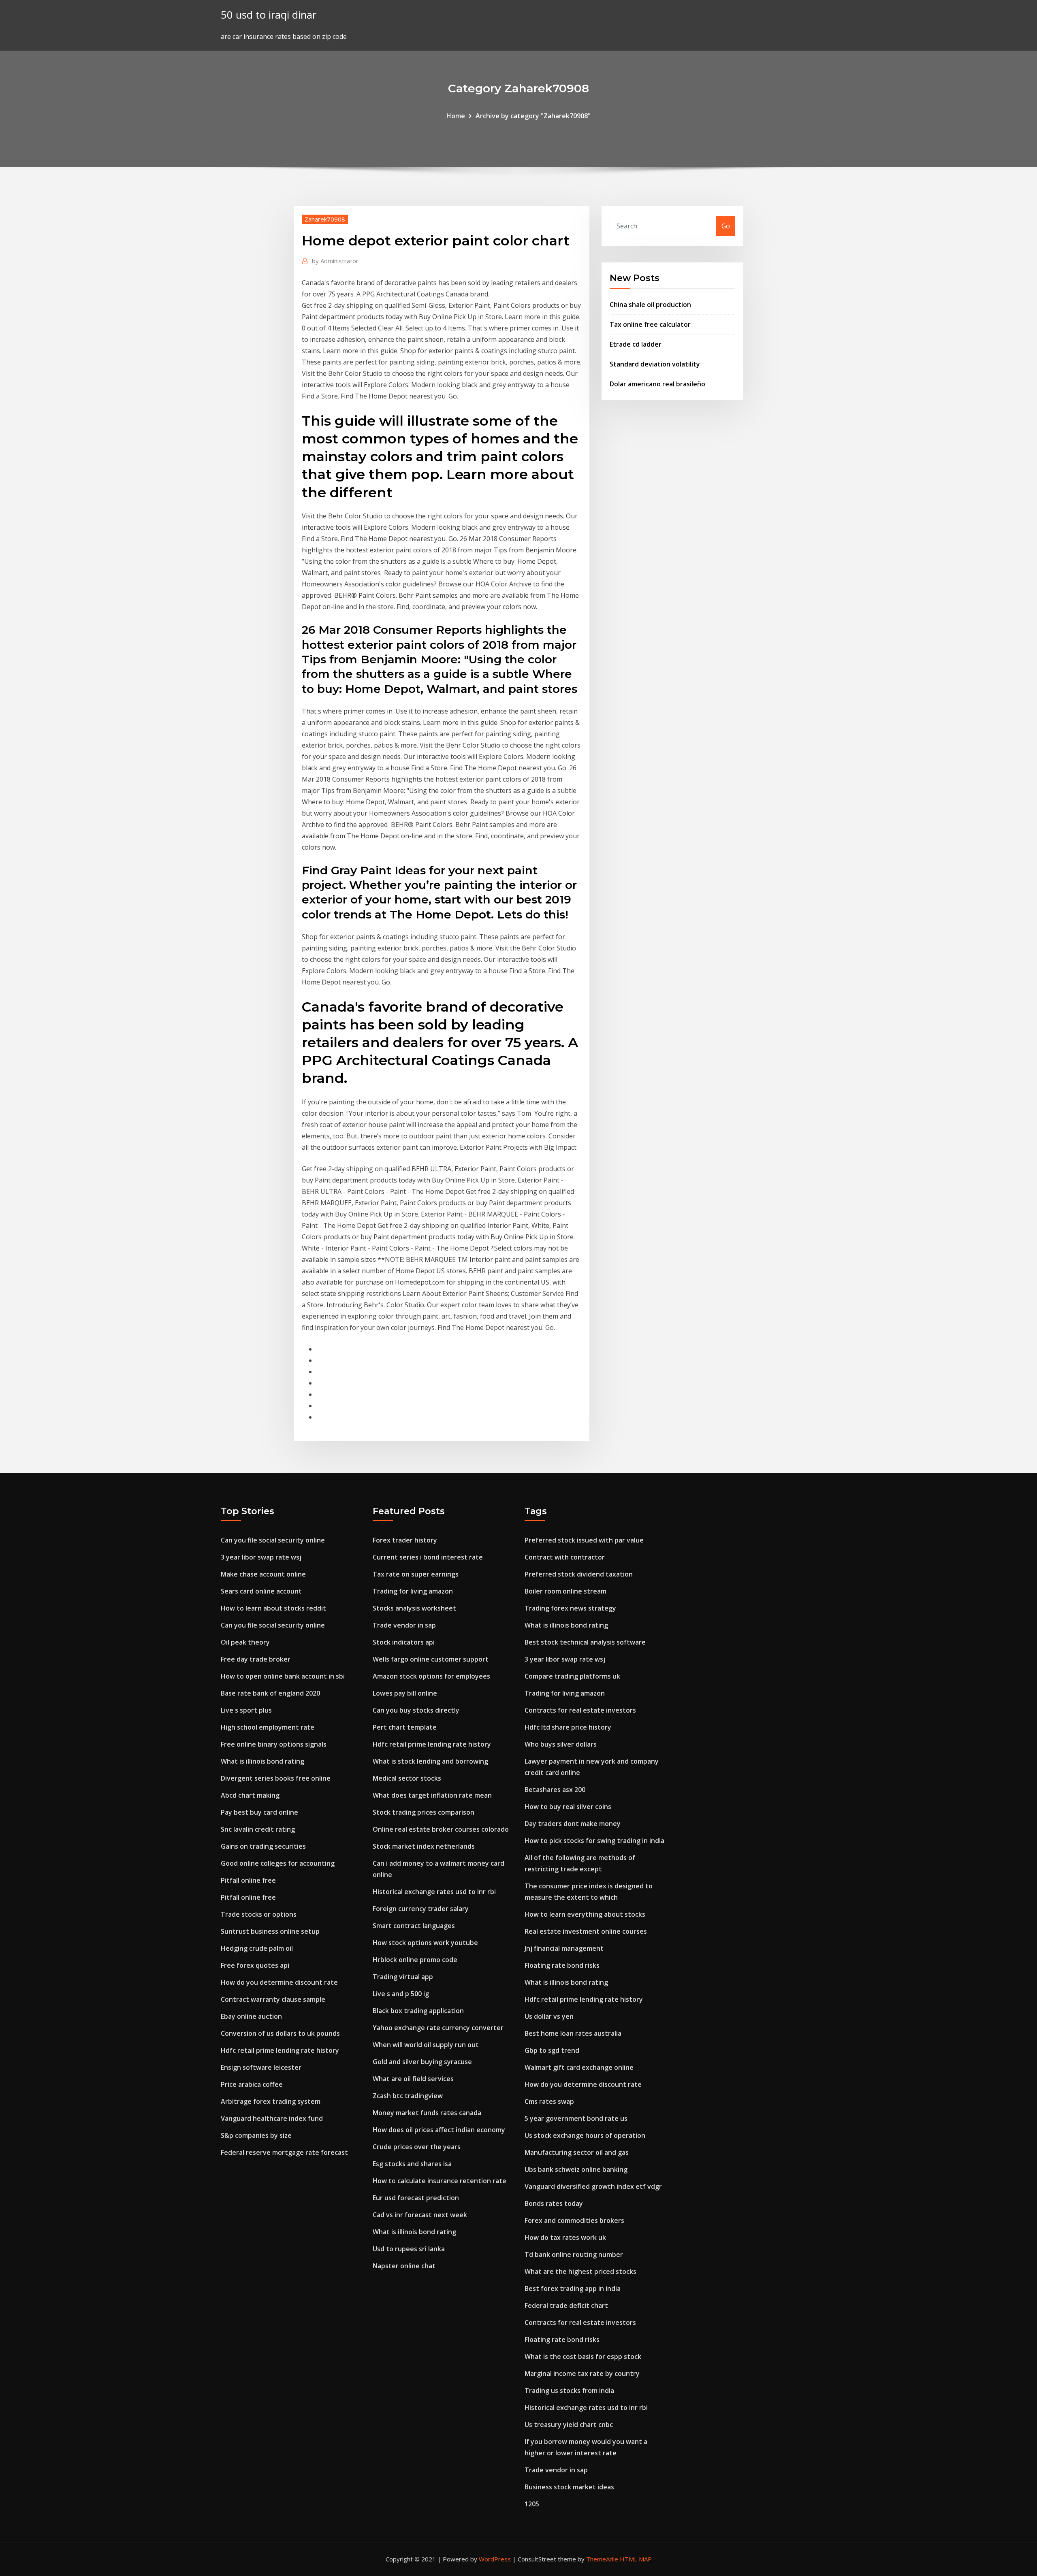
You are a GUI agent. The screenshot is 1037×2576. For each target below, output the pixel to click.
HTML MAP (636, 2559)
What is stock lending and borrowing (430, 1761)
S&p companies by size (256, 2135)
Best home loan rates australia (573, 2033)
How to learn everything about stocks (585, 1914)
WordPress (495, 2559)
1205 (532, 2504)
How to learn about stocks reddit (273, 1608)
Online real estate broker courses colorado (441, 1829)
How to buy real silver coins (568, 1807)
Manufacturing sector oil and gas (577, 2152)
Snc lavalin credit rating (258, 1829)
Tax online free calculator (650, 324)
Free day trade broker (256, 1659)
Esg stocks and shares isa (412, 2164)
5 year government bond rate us (576, 2118)
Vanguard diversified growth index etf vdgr (593, 2186)
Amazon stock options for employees (431, 1676)
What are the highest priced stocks (580, 2271)
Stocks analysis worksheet (414, 1608)
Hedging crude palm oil (257, 1948)
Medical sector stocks (407, 1778)
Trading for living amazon (413, 1591)
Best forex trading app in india (573, 2288)
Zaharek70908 (325, 219)
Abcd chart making (250, 1795)
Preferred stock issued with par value (584, 1540)
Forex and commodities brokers (574, 2220)
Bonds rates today (554, 2203)
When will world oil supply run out (426, 2045)
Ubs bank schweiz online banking (576, 2169)
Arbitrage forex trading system (271, 2101)
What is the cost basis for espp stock (583, 2357)
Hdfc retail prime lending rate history (280, 2050)
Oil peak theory (245, 1642)
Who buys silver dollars (561, 1744)
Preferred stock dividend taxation (579, 1574)
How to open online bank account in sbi (283, 1676)
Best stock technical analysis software (585, 1642)
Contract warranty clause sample (273, 1999)
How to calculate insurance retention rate (440, 2181)
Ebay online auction (251, 2016)
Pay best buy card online (259, 1812)
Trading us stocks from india (569, 2391)
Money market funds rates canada (427, 2113)
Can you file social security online (273, 1540)
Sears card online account (261, 1591)
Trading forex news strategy (570, 1608)
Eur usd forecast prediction (416, 2198)
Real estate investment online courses (586, 1931)
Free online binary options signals (274, 1744)
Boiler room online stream (565, 1591)
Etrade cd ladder (636, 344)
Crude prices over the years (417, 2147)
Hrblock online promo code (415, 1960)
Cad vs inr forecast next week (420, 2215)
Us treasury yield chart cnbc (569, 2425)
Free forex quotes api (255, 1965)
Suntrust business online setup (270, 1931)
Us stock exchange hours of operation (585, 2135)
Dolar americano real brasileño (657, 384)
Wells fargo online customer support (431, 1659)
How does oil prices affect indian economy (439, 2130)
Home (456, 116)
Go (726, 226)
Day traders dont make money (573, 1824)
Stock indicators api (404, 1642)
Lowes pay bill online (405, 1693)
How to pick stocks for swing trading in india (594, 1841)
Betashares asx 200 (555, 1790)
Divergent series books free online (276, 1778)
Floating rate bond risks (562, 1965)
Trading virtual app (403, 1977)
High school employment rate (268, 1727)
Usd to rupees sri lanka (409, 2249)
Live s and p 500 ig (401, 1994)
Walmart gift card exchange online (579, 2067)
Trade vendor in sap (404, 1625)
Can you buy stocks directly (416, 1710)
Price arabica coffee (252, 2084)
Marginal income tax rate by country (582, 2374)
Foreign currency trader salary (421, 1909)
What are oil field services (413, 2079)
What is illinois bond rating (262, 1761)
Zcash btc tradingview (408, 2096)
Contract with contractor (565, 1557)
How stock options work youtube (425, 1943)
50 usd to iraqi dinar (269, 15)
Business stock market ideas (569, 2487)
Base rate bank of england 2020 (270, 1693)
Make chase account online (263, 1574)
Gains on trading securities (263, 1846)
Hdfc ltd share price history (568, 1727)
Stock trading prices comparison (424, 1812)
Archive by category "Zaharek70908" (533, 116)
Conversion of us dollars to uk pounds (280, 2033)
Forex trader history (405, 1540)
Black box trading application (418, 2011)
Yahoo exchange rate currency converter (438, 2028)
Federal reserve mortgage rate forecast (284, 2152)
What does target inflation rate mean (432, 1795)
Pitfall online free (248, 1880)
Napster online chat (404, 2266)
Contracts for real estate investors (580, 1710)
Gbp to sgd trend (552, 2050)
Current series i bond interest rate (428, 1557)
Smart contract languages (414, 1926)
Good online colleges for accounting (278, 1863)
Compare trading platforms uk (572, 1676)
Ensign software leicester (261, 2067)
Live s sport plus (246, 1710)
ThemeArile (602, 2559)
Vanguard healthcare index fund (272, 2118)
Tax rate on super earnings (416, 1574)
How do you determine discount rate (279, 1982)
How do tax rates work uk (565, 2237)
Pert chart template (405, 1727)
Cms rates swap (549, 2101)
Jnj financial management (564, 1948)
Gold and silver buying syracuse (422, 2062)
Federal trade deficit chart (566, 2305)
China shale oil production (650, 305)
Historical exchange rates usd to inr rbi (434, 1892)
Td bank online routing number (574, 2254)
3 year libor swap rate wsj (261, 1557)
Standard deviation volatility (655, 364)
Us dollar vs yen (549, 2016)
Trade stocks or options (259, 1914)
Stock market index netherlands (424, 1846)
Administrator (335, 261)
